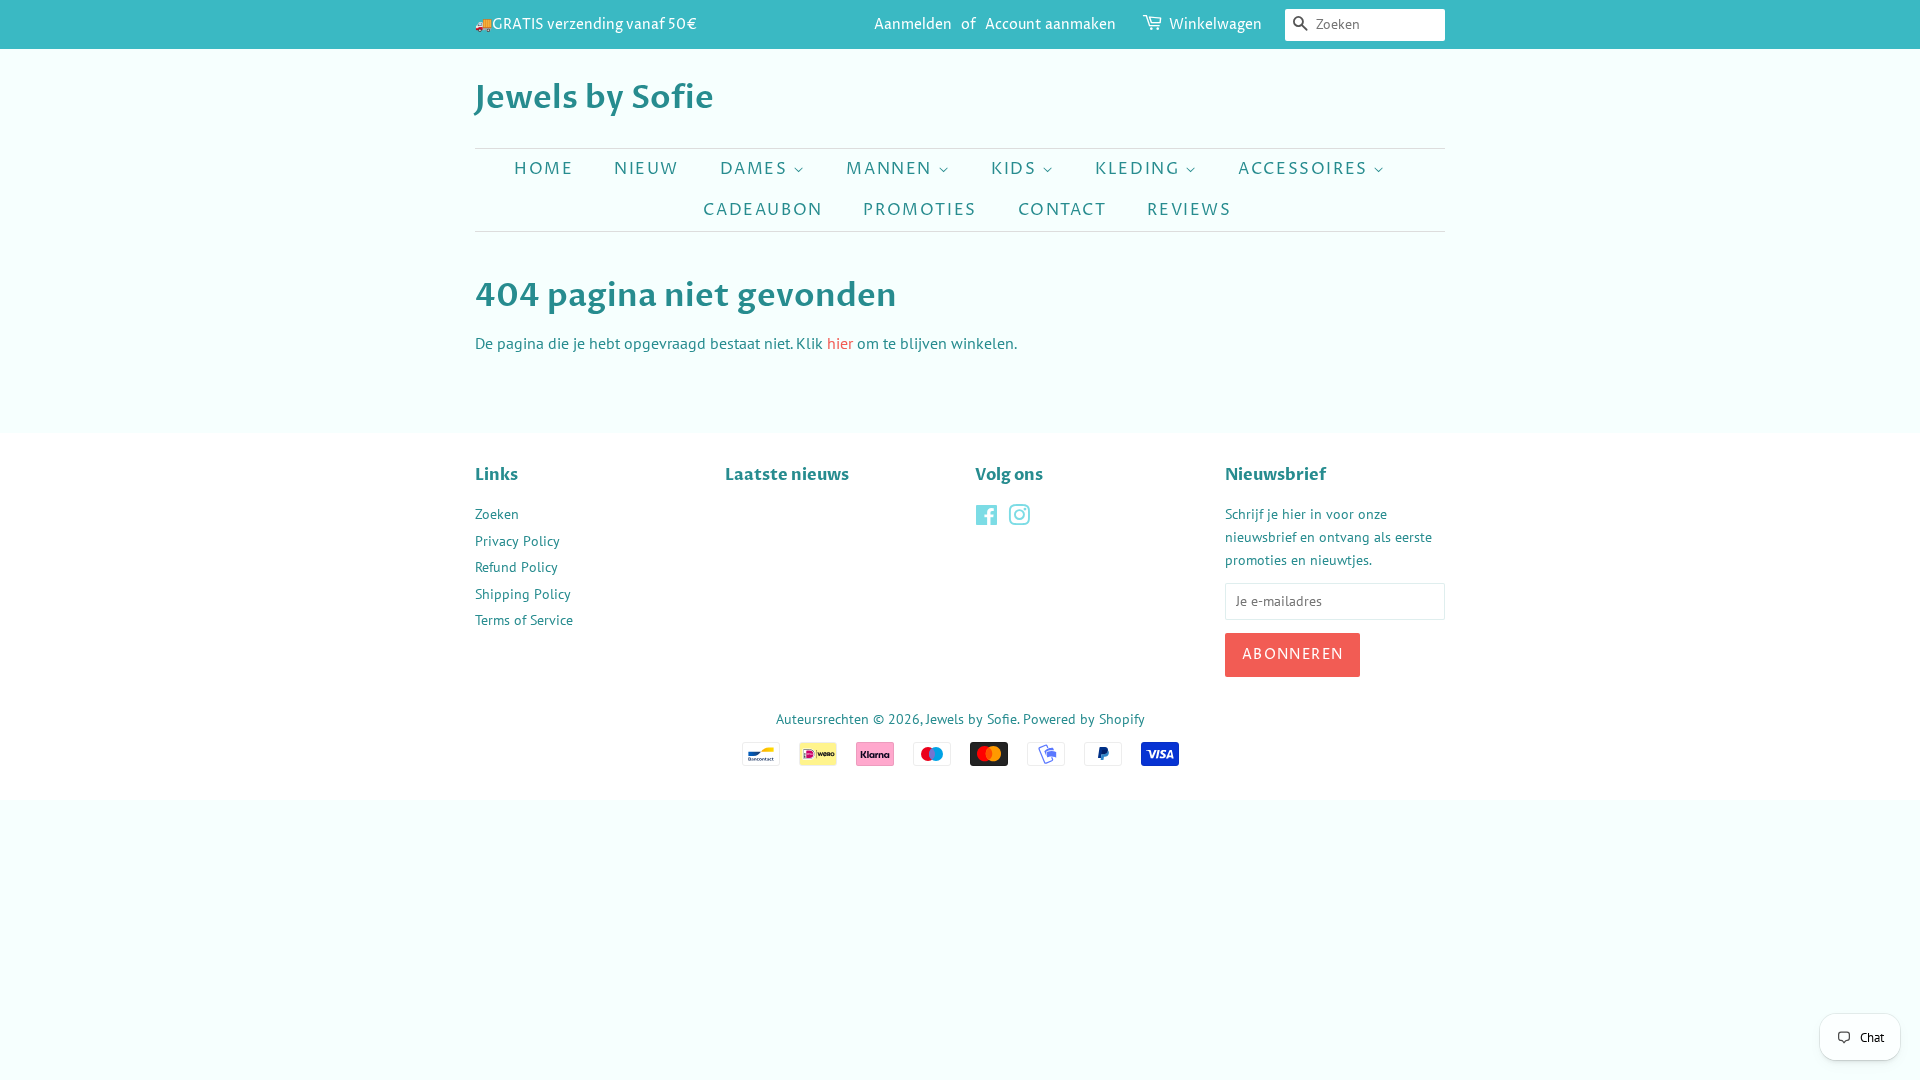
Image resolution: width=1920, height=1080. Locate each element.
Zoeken (497, 514)
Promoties (919, 210)
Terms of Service (524, 620)
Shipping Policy (523, 594)
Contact (1062, 210)
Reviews (1189, 210)
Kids (1016, 169)
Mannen (891, 169)
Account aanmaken (1050, 24)
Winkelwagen (1215, 24)
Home (543, 169)
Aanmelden (913, 24)
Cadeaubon (762, 210)
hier (840, 343)
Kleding (1140, 169)
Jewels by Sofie (594, 98)
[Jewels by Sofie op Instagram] (1019, 519)
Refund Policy (516, 567)
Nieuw (646, 169)
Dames (757, 169)
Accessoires (1305, 169)
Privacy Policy (517, 541)
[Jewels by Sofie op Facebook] (986, 519)
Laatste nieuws (787, 475)
